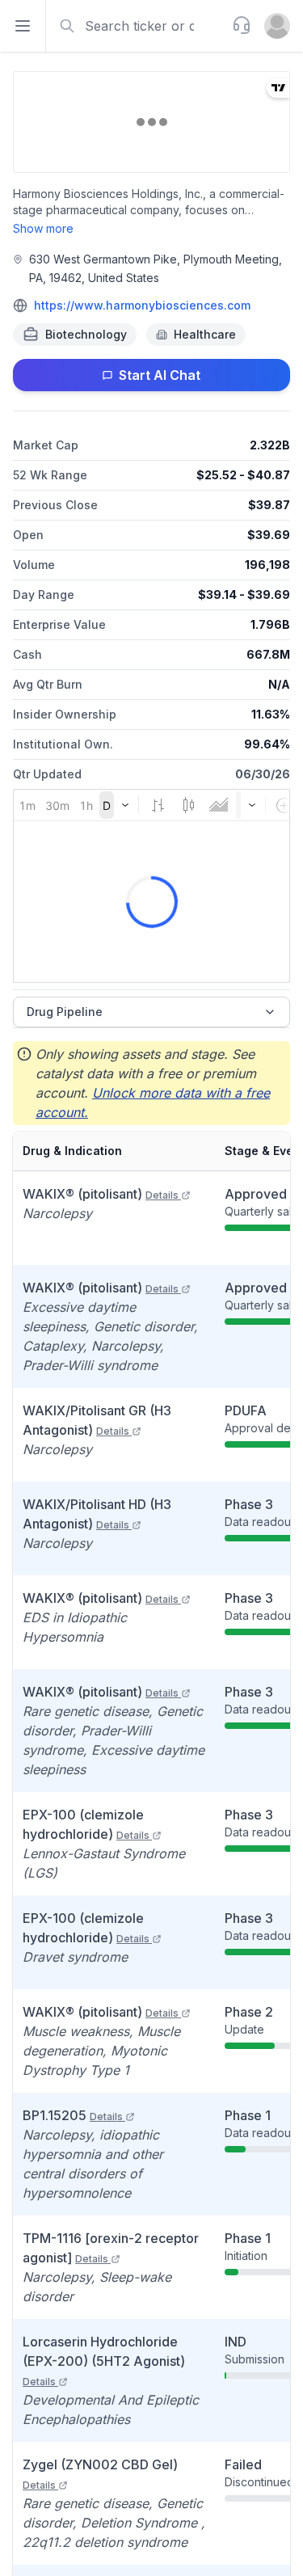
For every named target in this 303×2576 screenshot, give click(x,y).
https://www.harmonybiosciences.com (142, 305)
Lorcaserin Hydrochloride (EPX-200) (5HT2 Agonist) (104, 2361)
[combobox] (137, 26)
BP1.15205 (73, 2115)
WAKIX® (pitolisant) (101, 1194)
